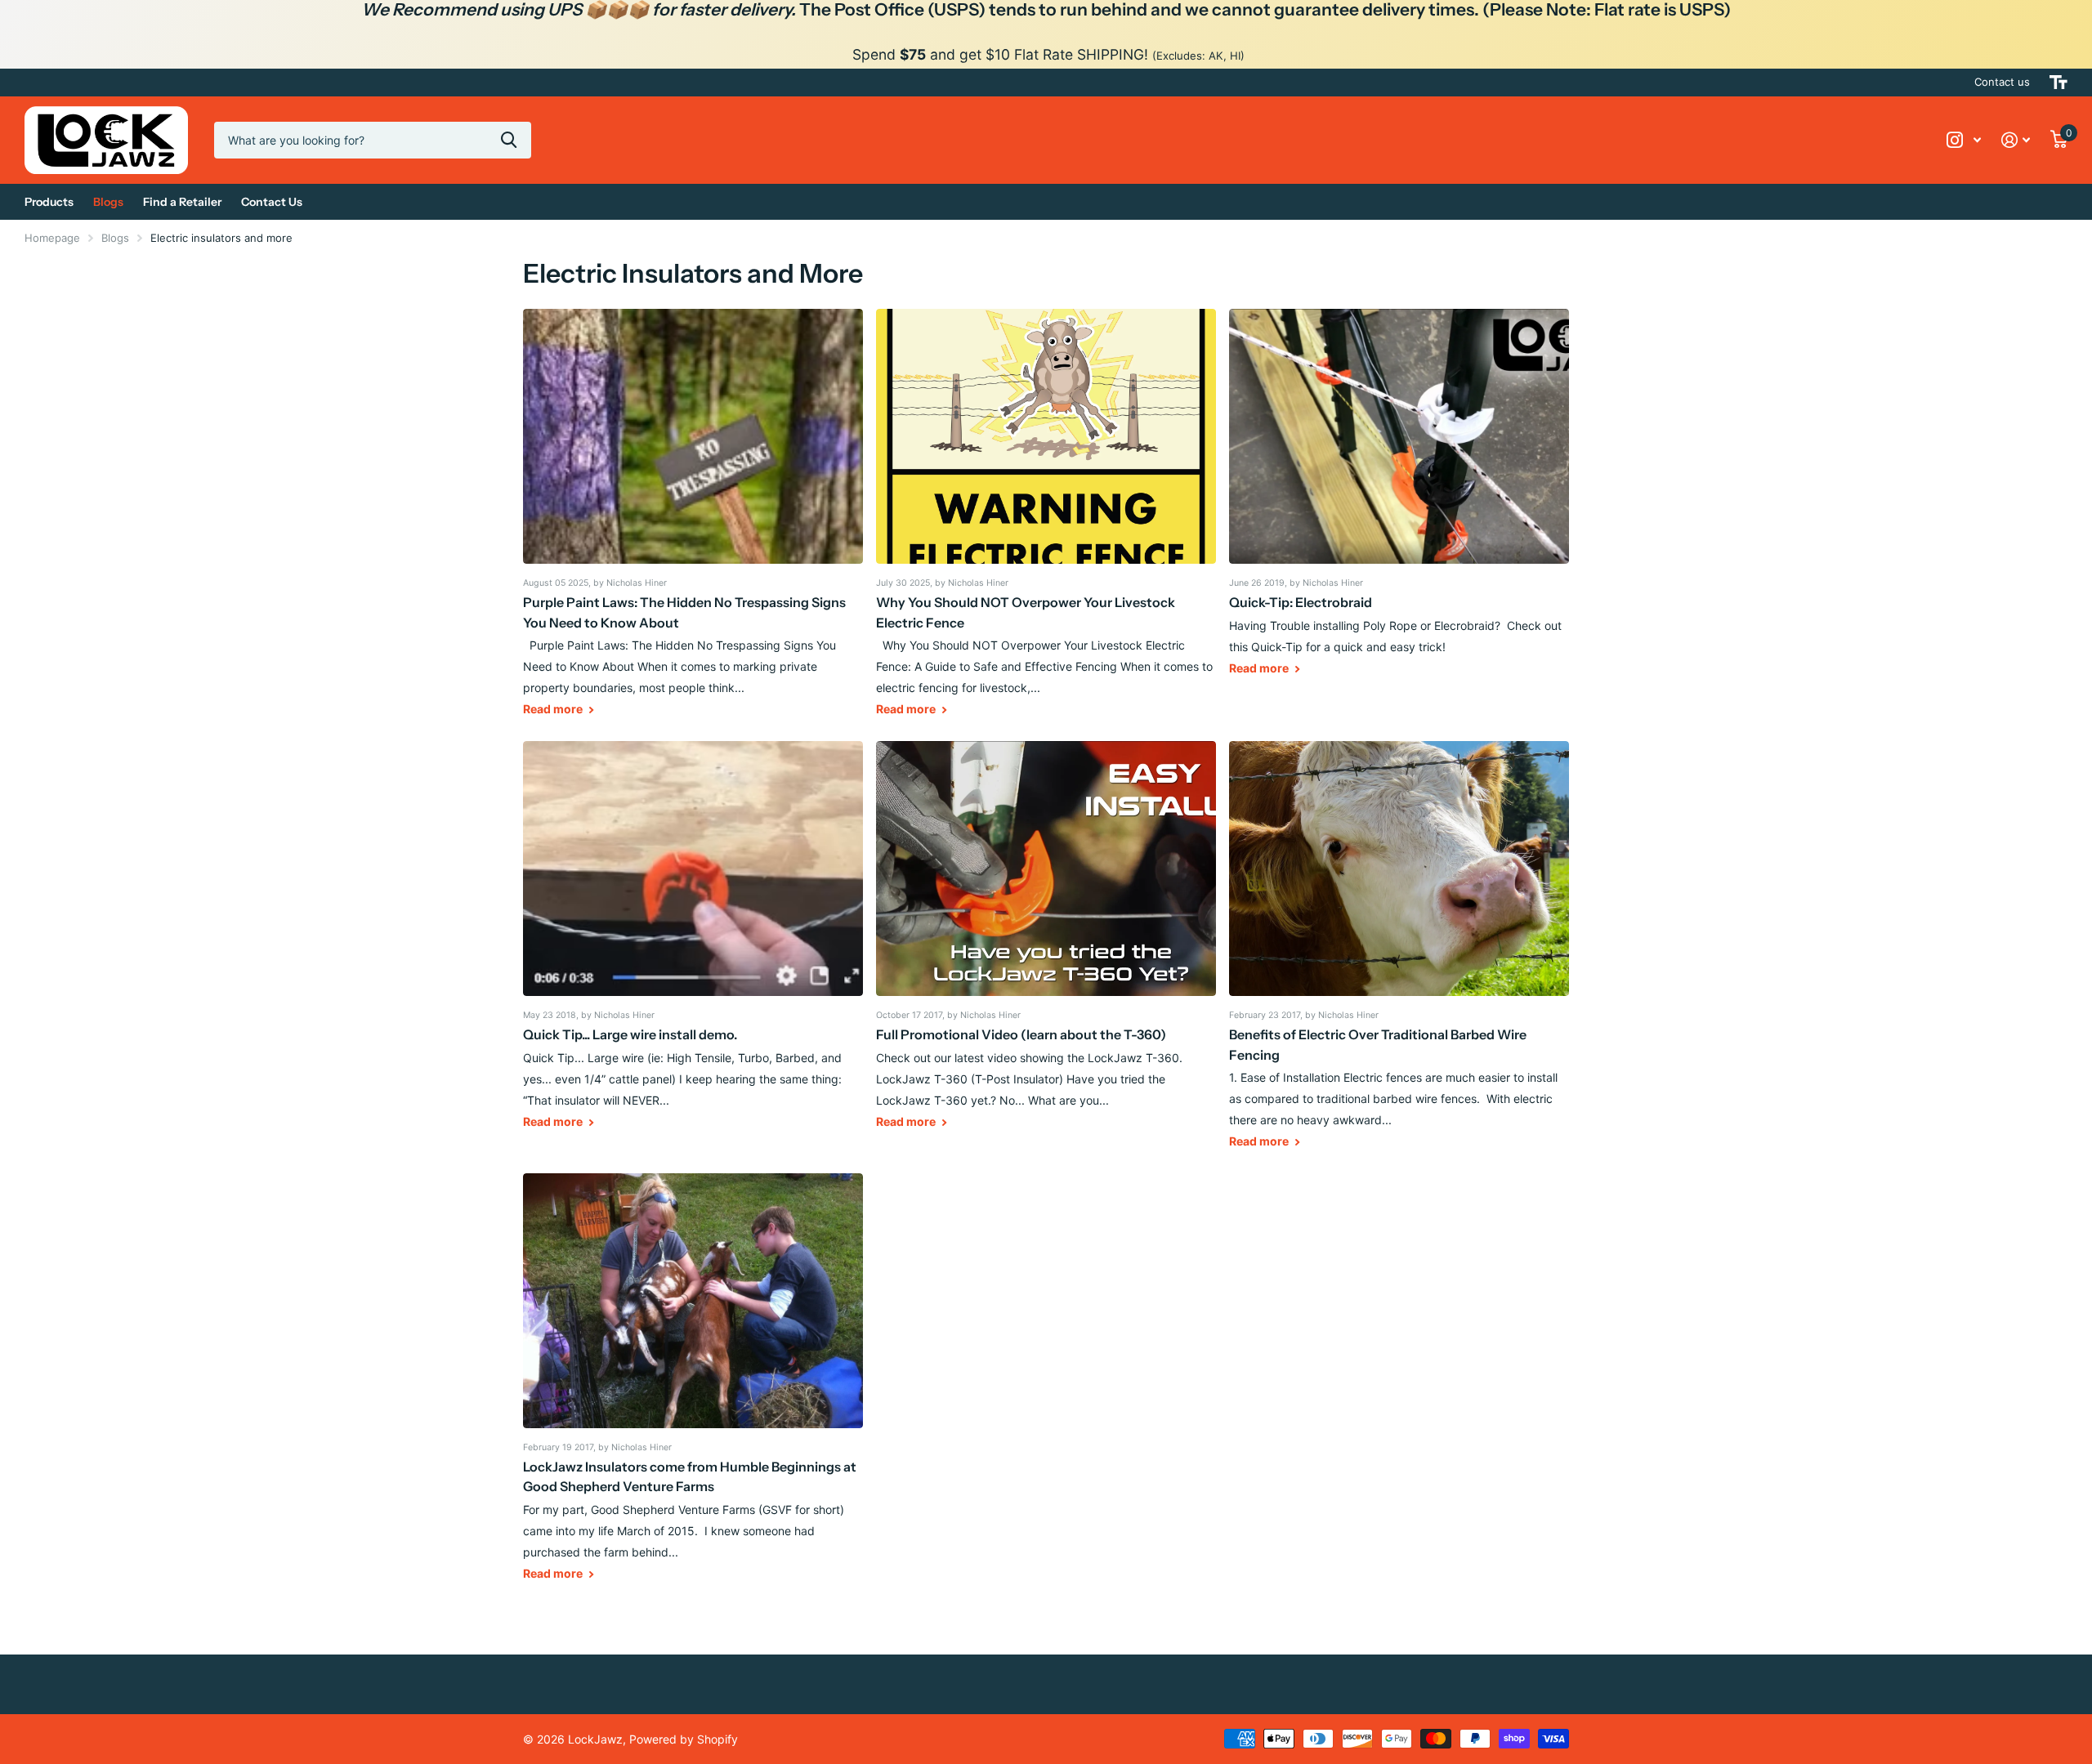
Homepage (52, 238)
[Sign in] (2016, 140)
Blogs (115, 238)
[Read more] (1964, 140)
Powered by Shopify (684, 1739)
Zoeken (509, 140)
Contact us (2002, 82)
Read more (554, 709)
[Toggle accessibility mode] (2058, 83)
